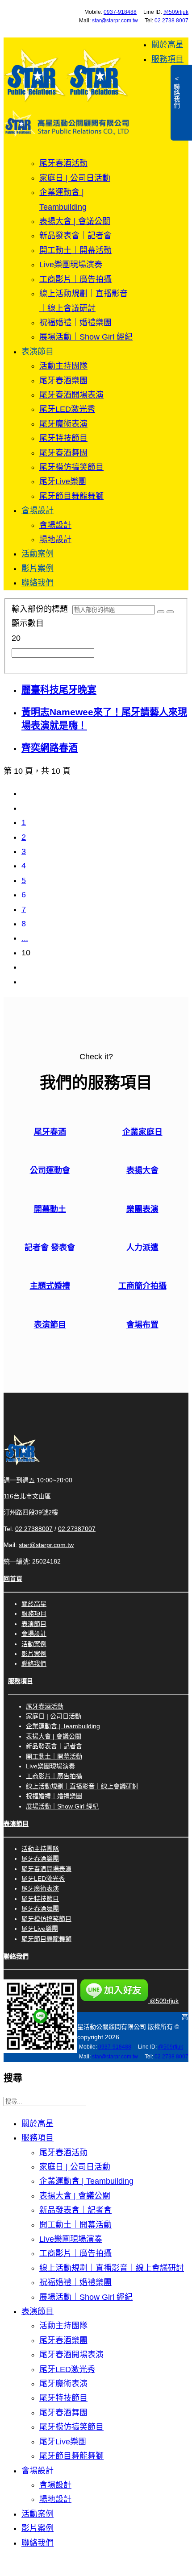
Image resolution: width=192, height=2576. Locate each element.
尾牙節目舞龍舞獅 (71, 496)
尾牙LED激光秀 (67, 409)
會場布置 (142, 1325)
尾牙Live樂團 (63, 481)
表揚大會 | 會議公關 (75, 221)
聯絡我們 (38, 583)
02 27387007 (77, 1529)
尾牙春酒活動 (63, 163)
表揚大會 (142, 1170)
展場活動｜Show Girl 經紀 (86, 337)
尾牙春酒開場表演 (71, 395)
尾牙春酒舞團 (63, 453)
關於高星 (167, 45)
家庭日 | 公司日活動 (75, 178)
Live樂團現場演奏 (71, 265)
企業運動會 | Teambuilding (63, 1726)
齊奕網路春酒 (50, 748)
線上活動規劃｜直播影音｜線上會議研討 (82, 1786)
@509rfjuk (176, 12)
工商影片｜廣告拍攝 (75, 279)
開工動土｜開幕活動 (75, 250)
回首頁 (13, 1579)
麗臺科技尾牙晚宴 (59, 690)
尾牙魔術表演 (63, 424)
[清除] (170, 612)
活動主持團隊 (63, 366)
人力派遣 (142, 1248)
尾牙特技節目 (63, 438)
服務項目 (167, 59)
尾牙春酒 (50, 1132)
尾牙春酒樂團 (63, 381)
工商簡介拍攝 (142, 1286)
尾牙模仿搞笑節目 (71, 467)
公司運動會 (50, 1170)
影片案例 (38, 568)
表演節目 (38, 352)
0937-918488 (120, 12)
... (25, 938)
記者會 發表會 (50, 1248)
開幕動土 (50, 1209)
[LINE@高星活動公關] (40, 2051)
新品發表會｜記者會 (75, 236)
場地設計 (55, 539)
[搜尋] (161, 612)
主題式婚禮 (50, 1286)
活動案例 (38, 554)
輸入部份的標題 (42, 609)
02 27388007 (34, 1529)
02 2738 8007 (171, 21)
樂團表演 (142, 1209)
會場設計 (38, 510)
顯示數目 (28, 623)
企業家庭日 (142, 1132)
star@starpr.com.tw (115, 21)
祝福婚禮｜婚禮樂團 (75, 323)
